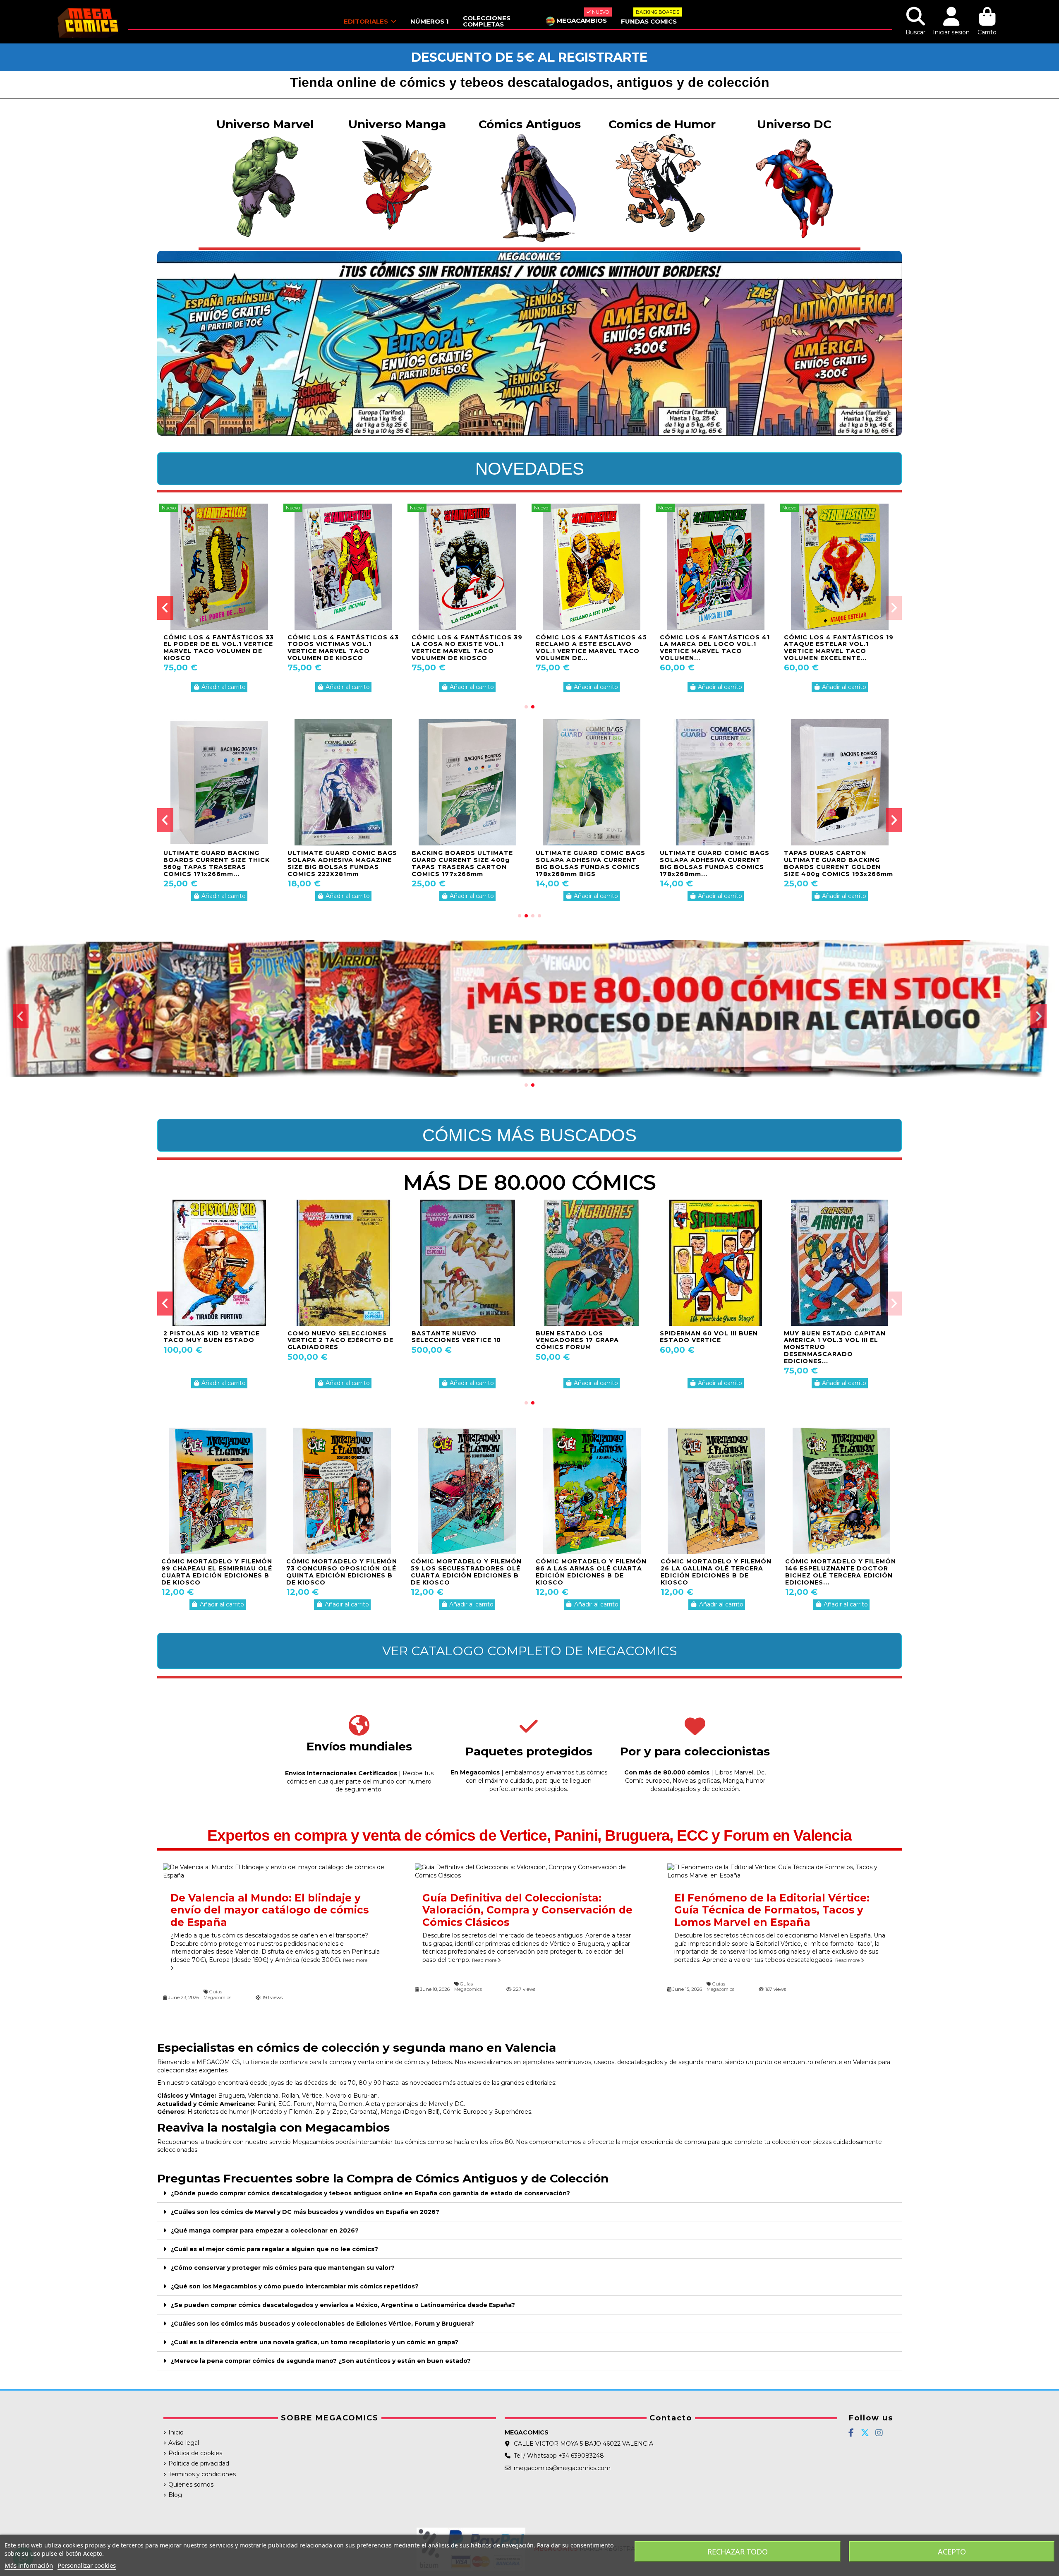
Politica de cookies (195, 2453)
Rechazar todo (738, 2552)
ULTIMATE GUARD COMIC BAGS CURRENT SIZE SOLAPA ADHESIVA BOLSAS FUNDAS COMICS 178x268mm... (342, 863)
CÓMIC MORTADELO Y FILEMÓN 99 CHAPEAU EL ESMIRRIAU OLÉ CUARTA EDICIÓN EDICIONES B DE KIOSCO (217, 1572)
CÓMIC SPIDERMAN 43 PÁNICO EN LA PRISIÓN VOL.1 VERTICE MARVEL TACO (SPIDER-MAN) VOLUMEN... (465, 648)
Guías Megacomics (217, 1994)
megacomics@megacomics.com (562, 2468)
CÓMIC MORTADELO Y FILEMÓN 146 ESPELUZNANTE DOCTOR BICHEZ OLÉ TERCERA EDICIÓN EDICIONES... (841, 1572)
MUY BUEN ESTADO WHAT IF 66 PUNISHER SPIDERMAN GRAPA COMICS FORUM (716, 1340)
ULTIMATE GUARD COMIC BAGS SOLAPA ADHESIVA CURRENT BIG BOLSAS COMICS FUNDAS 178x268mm (839, 863)
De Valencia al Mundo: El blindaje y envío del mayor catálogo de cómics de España (270, 1910)
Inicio (176, 2432)
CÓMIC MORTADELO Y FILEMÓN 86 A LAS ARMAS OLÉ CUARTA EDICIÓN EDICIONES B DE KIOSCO (591, 1572)
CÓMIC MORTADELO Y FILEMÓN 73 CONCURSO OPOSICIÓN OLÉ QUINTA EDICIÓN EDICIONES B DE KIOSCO (342, 1572)
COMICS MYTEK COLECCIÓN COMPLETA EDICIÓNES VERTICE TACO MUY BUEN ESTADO (219, 644)
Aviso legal (184, 2443)
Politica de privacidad (199, 2463)
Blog (175, 2495)
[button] (526, 707)
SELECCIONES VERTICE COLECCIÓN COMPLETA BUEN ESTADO (464, 1340)
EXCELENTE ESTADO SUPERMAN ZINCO (323, 1337)
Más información (29, 2565)
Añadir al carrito (224, 687)
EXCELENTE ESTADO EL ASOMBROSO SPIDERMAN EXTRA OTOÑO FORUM (208, 1340)
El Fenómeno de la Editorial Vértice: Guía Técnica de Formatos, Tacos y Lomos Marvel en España (772, 1910)
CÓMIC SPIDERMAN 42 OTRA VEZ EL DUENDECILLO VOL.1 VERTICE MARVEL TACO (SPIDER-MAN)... (338, 648)
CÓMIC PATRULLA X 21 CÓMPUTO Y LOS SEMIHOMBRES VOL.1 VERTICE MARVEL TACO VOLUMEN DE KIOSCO (836, 651)
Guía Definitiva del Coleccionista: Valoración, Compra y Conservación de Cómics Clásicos (527, 1910)
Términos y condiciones (202, 2474)
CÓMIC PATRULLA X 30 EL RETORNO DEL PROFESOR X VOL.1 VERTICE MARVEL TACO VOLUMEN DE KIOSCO (712, 648)
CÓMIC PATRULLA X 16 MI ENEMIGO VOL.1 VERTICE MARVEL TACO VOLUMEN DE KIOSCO (585, 648)
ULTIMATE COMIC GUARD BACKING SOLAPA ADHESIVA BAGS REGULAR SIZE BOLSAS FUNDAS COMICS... (463, 863)
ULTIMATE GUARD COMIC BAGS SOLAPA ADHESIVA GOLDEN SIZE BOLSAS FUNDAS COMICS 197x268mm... (218, 863)
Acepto (952, 2552)
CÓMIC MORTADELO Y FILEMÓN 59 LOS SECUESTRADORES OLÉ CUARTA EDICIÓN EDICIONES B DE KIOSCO (466, 1572)
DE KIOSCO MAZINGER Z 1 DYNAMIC (828, 1337)
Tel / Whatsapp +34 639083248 (559, 2456)
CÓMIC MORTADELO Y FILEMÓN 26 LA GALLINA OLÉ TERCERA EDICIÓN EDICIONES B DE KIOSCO (716, 1572)
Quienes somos (191, 2485)
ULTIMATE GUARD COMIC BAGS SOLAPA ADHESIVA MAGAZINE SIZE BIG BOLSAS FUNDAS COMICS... (715, 863)
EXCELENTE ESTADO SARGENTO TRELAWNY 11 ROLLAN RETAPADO (580, 1340)
